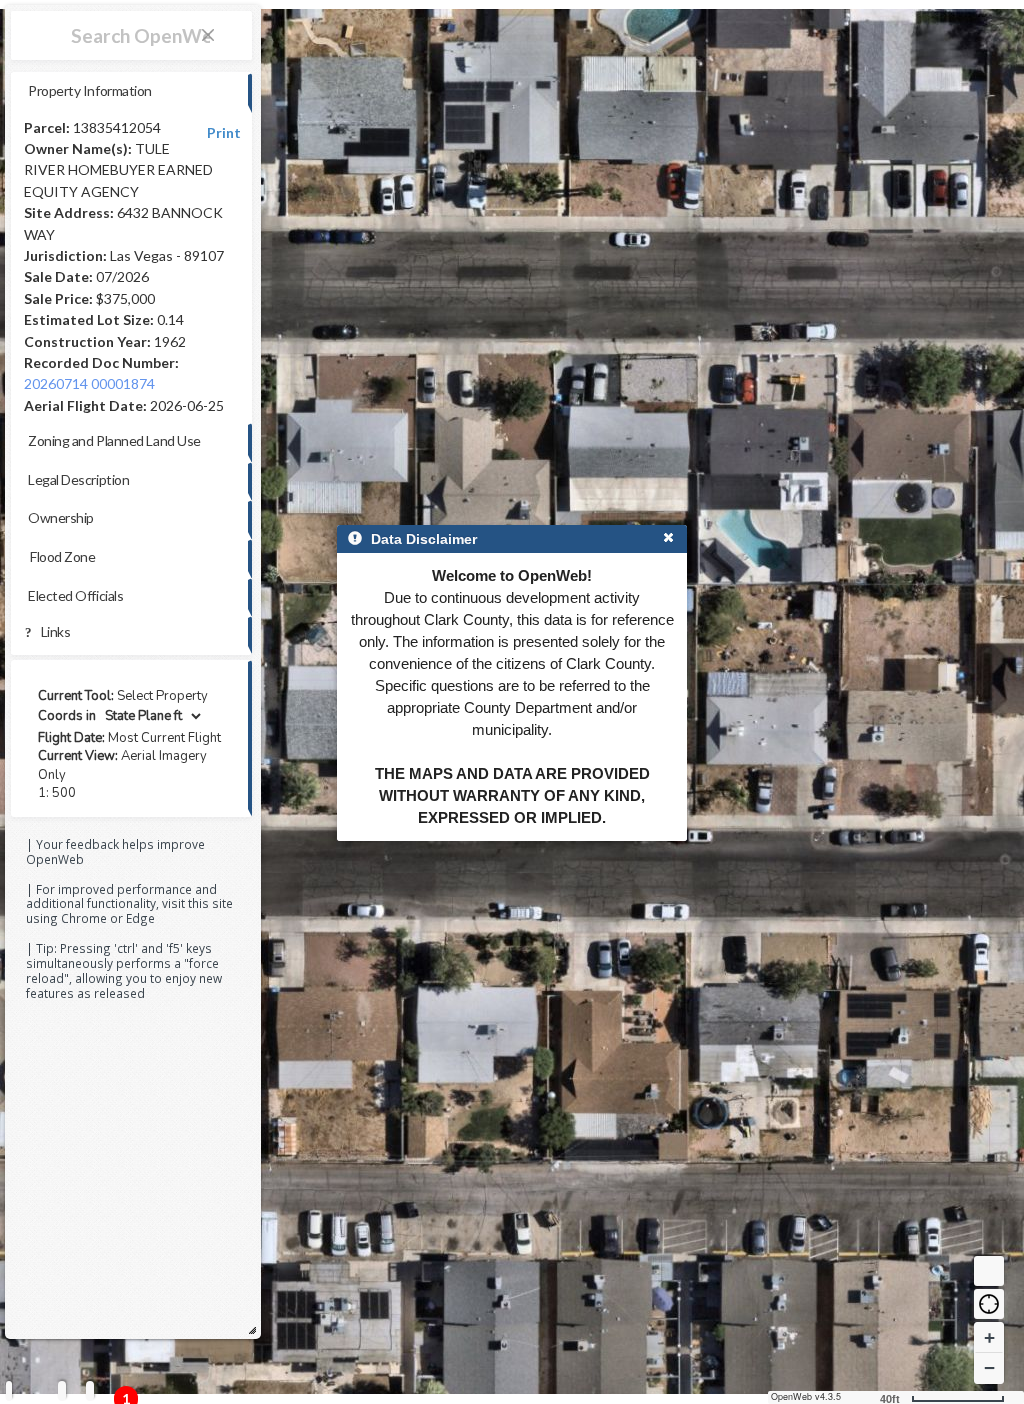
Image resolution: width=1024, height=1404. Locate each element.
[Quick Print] (62, 1390)
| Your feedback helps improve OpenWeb (115, 851)
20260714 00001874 (89, 383)
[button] (989, 1304)
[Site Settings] (90, 1390)
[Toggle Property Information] (9, 1390)
